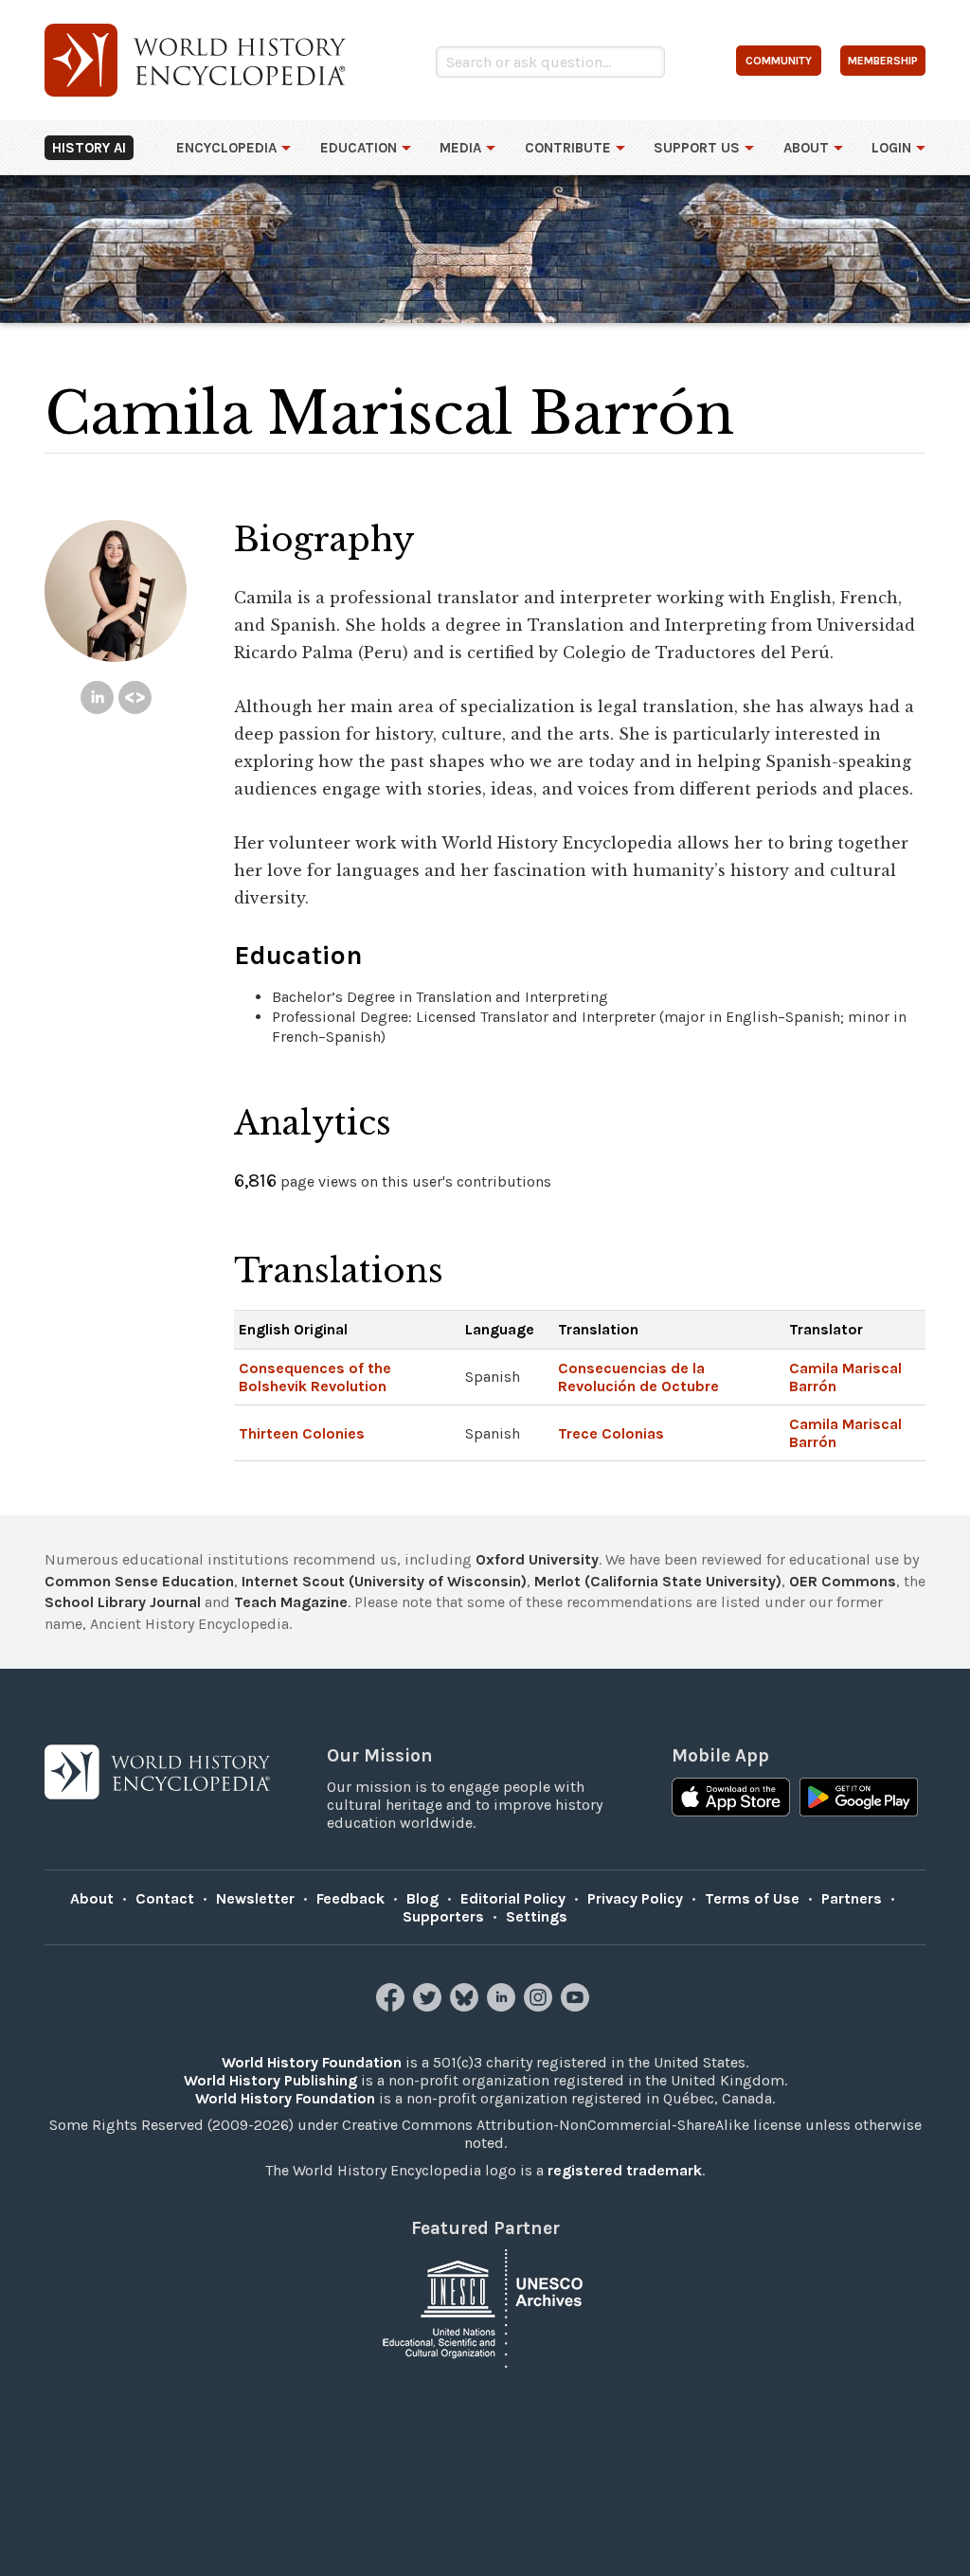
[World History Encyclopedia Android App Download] (859, 1799)
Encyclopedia (226, 148)
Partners (852, 1898)
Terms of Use (752, 1898)
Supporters (443, 1916)
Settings (537, 1916)
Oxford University (537, 1559)
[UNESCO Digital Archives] (485, 2308)
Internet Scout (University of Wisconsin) (384, 1581)
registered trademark (625, 2170)
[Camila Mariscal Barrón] (97, 698)
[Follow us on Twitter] (430, 2006)
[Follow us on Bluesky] (467, 2006)
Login (891, 148)
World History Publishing (270, 2080)
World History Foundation (312, 2062)
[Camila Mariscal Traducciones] (135, 698)
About (806, 148)
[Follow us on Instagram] (540, 2006)
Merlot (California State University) (658, 1581)
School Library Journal (123, 1602)
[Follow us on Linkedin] (503, 2006)
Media (460, 148)
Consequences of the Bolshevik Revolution (315, 1377)
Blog (422, 1898)
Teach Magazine (291, 1602)
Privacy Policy (635, 1898)
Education (359, 148)
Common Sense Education (139, 1581)
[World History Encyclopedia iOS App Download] (731, 1799)
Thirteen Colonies (302, 1433)
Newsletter (255, 1898)
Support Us (697, 148)
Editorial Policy (513, 1898)
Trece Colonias (611, 1433)
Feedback (350, 1898)
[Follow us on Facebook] (393, 2006)
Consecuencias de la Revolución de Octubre (638, 1377)
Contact (165, 1898)
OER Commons (843, 1581)
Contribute (568, 148)
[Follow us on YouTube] (577, 2006)
